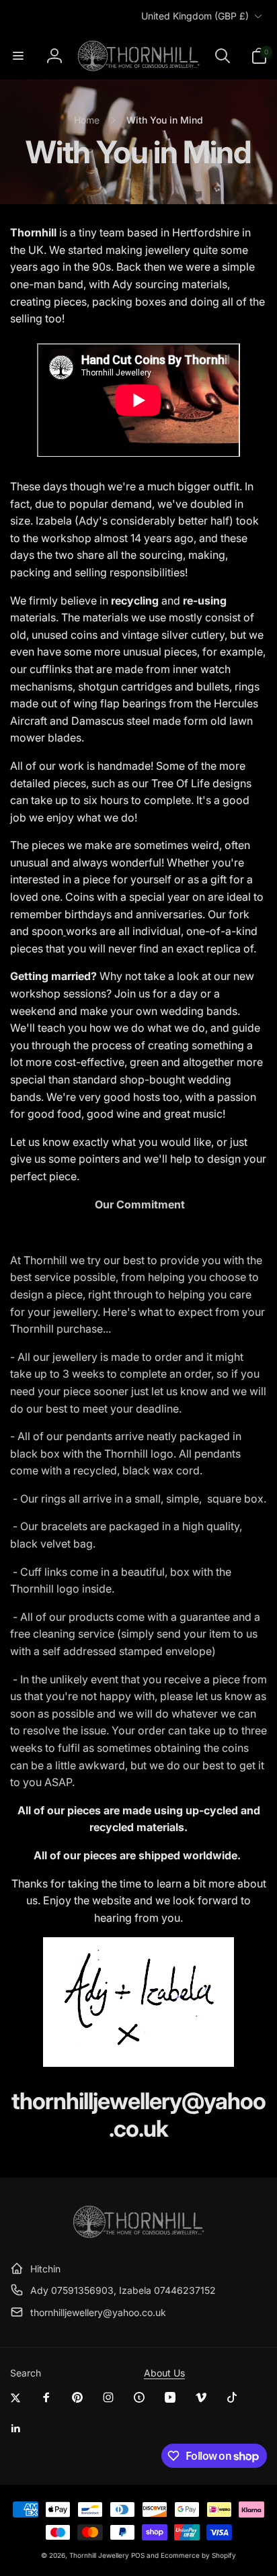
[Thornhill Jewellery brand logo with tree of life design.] (138, 2235)
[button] (18, 56)
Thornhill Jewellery (99, 2555)
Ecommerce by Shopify (198, 2555)
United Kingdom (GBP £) (195, 16)
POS (138, 2555)
